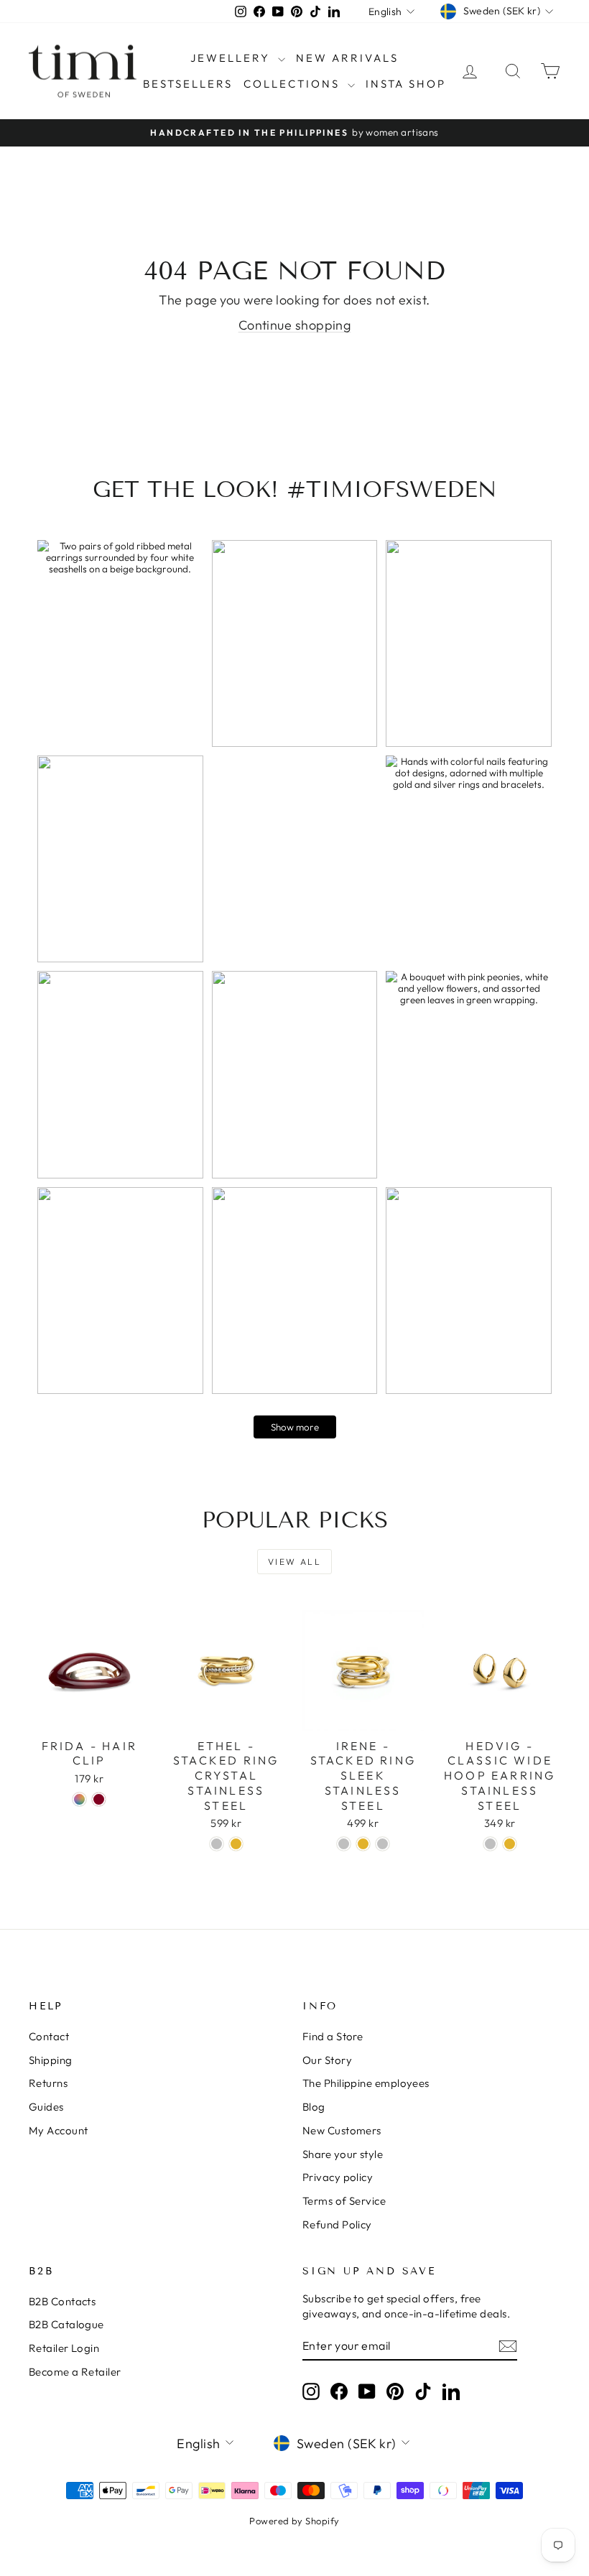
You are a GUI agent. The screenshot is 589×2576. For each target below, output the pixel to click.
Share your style (343, 2154)
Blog (314, 2107)
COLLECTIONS (294, 84)
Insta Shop (406, 84)
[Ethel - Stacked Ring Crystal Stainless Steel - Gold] (236, 1844)
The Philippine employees (366, 2083)
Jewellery (232, 58)
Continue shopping (295, 325)
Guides (46, 2107)
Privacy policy (338, 2177)
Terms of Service (344, 2201)
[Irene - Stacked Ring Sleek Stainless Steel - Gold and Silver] (382, 1844)
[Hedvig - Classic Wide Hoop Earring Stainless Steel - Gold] (510, 1844)
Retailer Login (64, 2348)
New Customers (342, 2130)
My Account (59, 2130)
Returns (48, 2083)
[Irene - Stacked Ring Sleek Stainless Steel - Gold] (363, 1844)
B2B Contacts (62, 2301)
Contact (49, 2036)
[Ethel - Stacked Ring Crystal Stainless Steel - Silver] (217, 1844)
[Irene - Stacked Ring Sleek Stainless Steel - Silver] (344, 1844)
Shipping (51, 2060)
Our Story (327, 2060)
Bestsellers (188, 84)
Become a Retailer (75, 2372)
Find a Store (333, 2036)
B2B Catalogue (66, 2324)
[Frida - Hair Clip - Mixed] (79, 1799)
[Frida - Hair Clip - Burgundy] (99, 1799)
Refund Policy (337, 2224)
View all (294, 1562)
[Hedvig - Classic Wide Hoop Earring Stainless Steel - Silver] (490, 1844)
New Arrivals (347, 58)
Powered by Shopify (294, 2521)
